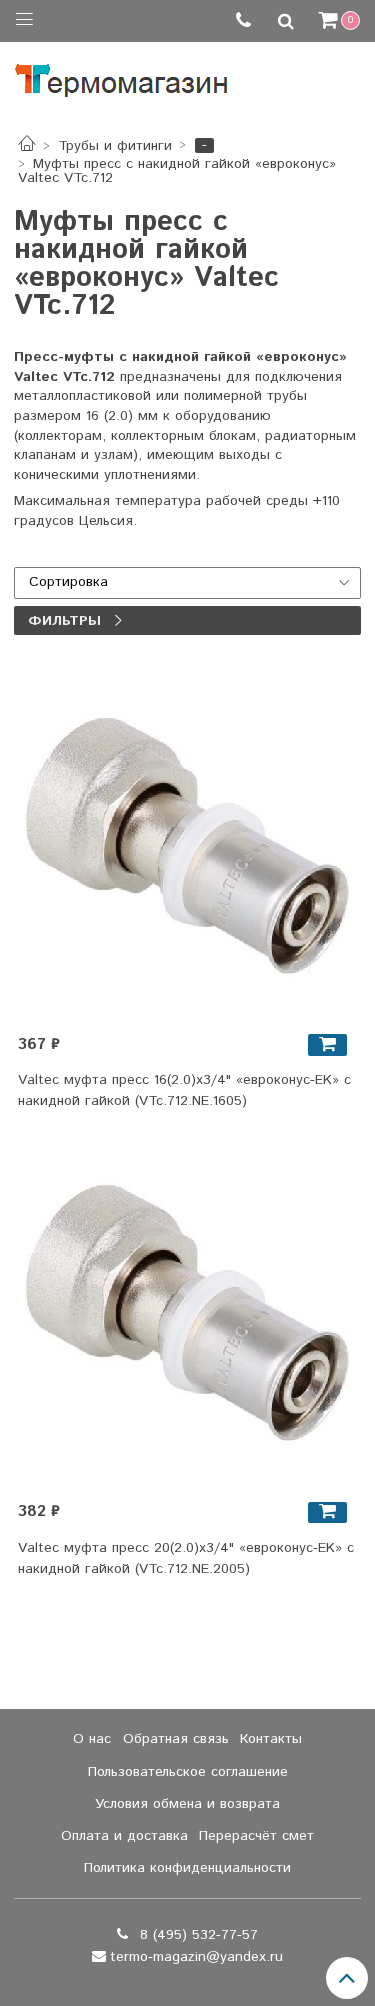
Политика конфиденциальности (187, 1868)
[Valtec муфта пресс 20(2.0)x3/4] (188, 1317)
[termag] (121, 75)
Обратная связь (176, 1739)
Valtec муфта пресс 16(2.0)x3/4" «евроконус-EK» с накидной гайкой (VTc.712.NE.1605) (184, 1090)
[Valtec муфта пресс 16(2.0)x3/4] (188, 850)
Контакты (271, 1739)
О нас (92, 1739)
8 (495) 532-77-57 (196, 1935)
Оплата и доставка (124, 1836)
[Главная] (27, 146)
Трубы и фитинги (115, 146)
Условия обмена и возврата (187, 1804)
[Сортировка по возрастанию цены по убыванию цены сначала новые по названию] (187, 583)
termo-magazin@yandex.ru (196, 1957)
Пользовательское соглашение (188, 1772)
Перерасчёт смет (256, 1836)
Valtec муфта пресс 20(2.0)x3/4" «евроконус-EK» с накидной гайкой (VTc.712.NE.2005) (186, 1558)
